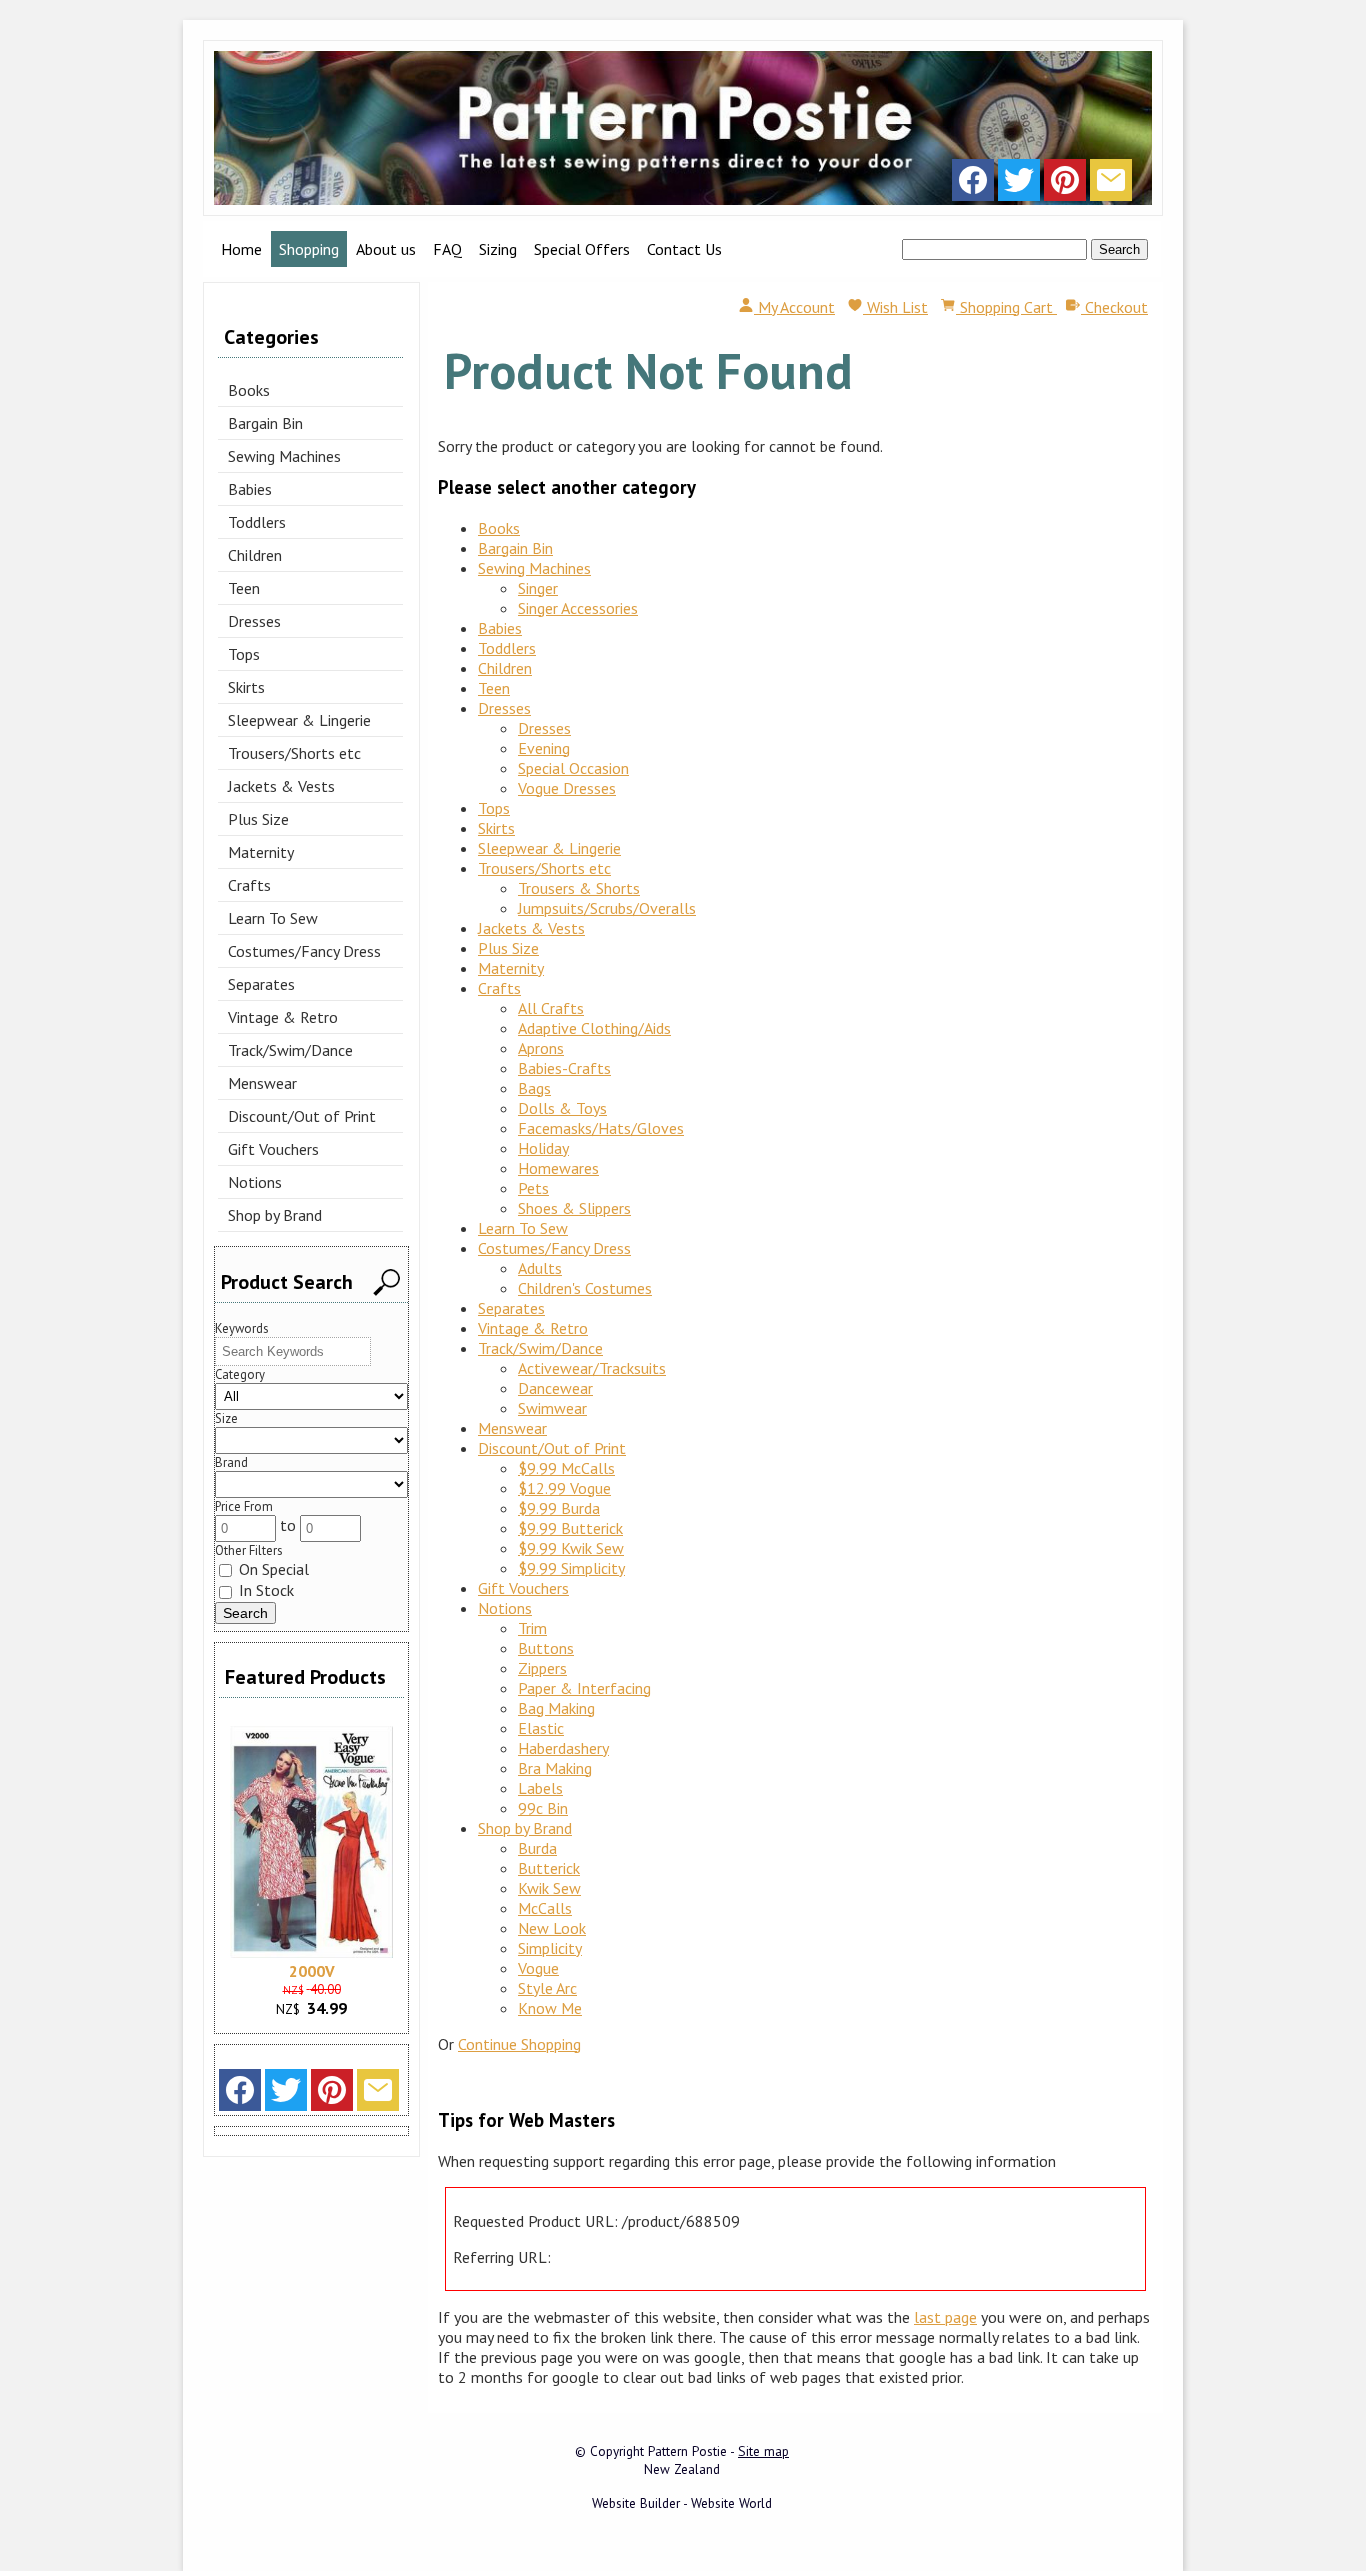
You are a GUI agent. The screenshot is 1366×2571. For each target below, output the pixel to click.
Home (241, 249)
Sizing (498, 249)
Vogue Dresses (567, 788)
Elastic (541, 1728)
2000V (312, 1971)
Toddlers (257, 522)
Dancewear (555, 1388)
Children (255, 555)
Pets (533, 1188)
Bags (534, 1088)
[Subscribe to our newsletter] (1111, 185)
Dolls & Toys (562, 1108)
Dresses (254, 621)
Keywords (242, 1328)
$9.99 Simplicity (571, 1568)
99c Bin (543, 1808)
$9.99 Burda (559, 1508)
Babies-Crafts (564, 1068)
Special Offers (582, 249)
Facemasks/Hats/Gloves (601, 1128)
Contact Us (684, 249)
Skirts (246, 687)
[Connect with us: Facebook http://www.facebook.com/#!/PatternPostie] (973, 185)
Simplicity (550, 1948)
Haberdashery (563, 1748)
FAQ (447, 249)
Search (1119, 249)
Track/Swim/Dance (290, 1050)
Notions (255, 1182)
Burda (537, 1848)
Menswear (262, 1083)
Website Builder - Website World (682, 2503)
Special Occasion (573, 768)
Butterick (549, 1868)
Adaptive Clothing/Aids (594, 1028)
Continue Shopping (519, 2044)
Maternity (261, 852)
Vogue (538, 1968)
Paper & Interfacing (584, 1688)
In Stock (264, 1590)
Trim (532, 1628)
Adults (540, 1268)
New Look (552, 1928)
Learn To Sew (273, 918)
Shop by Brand (275, 1215)
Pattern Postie (687, 2451)
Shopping (309, 249)
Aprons (541, 1048)
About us (386, 249)
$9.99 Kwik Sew (571, 1548)
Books (249, 390)
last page (945, 2317)
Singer (538, 588)
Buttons (546, 1648)
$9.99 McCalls (566, 1468)
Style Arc (547, 1988)
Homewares (558, 1168)
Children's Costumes (585, 1288)
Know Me (550, 2008)
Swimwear (552, 1408)
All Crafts (551, 1008)
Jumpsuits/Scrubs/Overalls (607, 908)
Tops (244, 654)
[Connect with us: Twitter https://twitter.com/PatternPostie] (1019, 185)
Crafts (249, 885)
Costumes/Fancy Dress (304, 951)
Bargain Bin (265, 423)
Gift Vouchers (273, 1149)
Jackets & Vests (281, 786)
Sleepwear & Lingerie (299, 720)
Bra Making (555, 1768)
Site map (763, 2451)
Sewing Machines (284, 456)
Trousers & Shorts (579, 888)
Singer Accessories (578, 608)
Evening (544, 748)
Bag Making (556, 1708)
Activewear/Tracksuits (592, 1368)
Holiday (543, 1148)
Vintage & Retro (283, 1017)
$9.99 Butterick (570, 1528)
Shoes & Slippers (574, 1208)
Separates (261, 984)
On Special (272, 1569)
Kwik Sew (549, 1888)
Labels (540, 1788)
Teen (244, 588)
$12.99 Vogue (564, 1488)
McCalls (545, 1908)
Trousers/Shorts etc (294, 753)
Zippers (542, 1668)
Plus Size (258, 819)
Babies (250, 489)
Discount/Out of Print (302, 1116)
